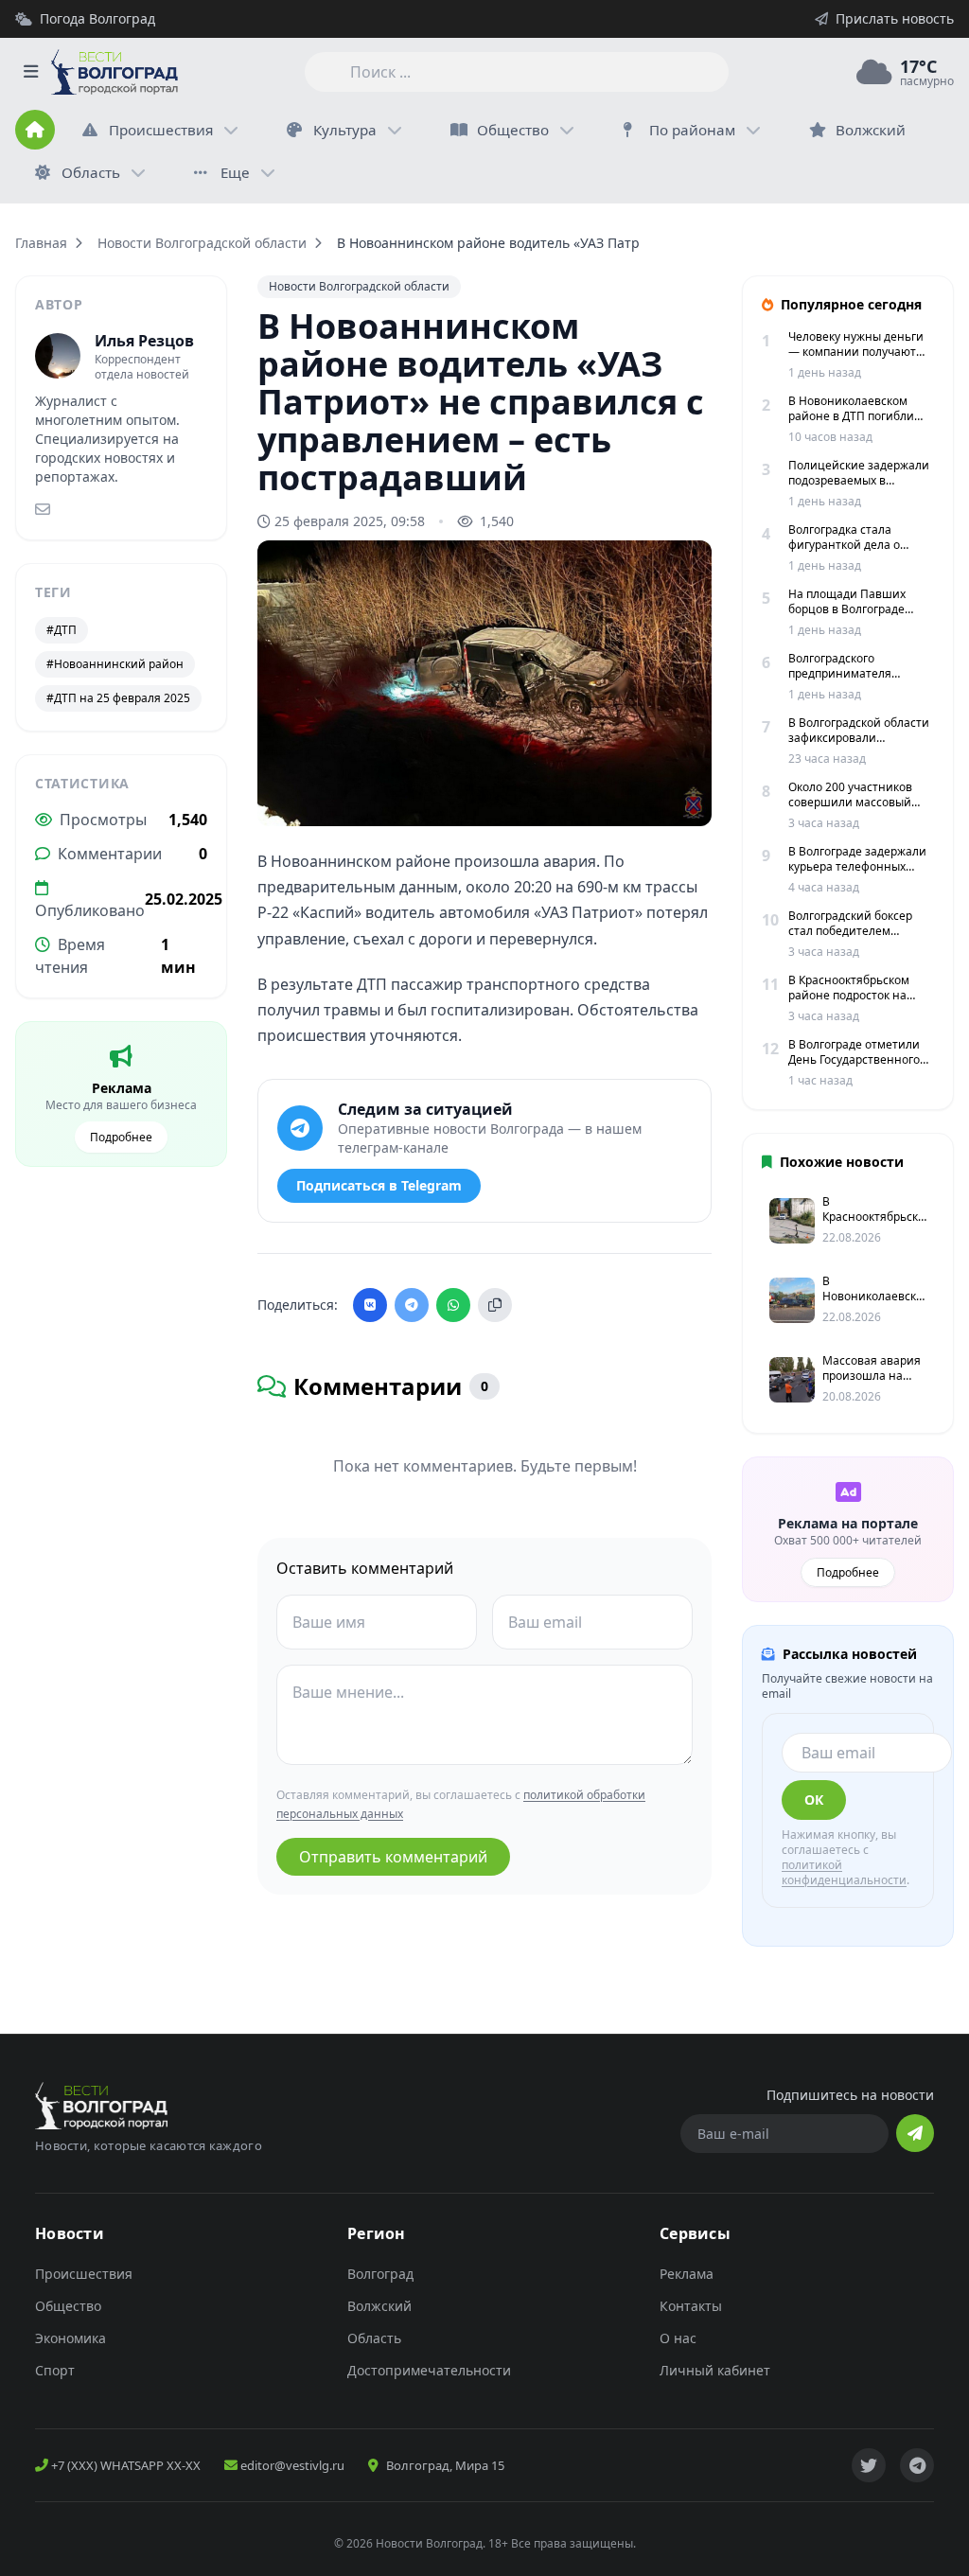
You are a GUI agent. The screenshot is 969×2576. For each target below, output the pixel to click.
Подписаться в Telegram (379, 1185)
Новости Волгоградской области (202, 243)
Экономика (70, 2338)
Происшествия (161, 130)
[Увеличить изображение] (687, 796)
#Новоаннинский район (115, 664)
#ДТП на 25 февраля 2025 (118, 698)
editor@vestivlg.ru (291, 2465)
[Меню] (30, 72)
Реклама (687, 2274)
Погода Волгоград (97, 18)
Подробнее (121, 1137)
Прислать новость (895, 18)
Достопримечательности (429, 2370)
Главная (41, 243)
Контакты (691, 2306)
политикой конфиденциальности (844, 1872)
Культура (345, 130)
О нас (678, 2338)
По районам (692, 130)
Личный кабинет (715, 2370)
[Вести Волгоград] (115, 72)
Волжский (379, 2306)
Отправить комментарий (393, 1857)
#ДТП (62, 630)
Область (91, 172)
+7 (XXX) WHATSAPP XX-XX (124, 2465)
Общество (513, 130)
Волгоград (380, 2274)
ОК (814, 1800)
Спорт (55, 2370)
